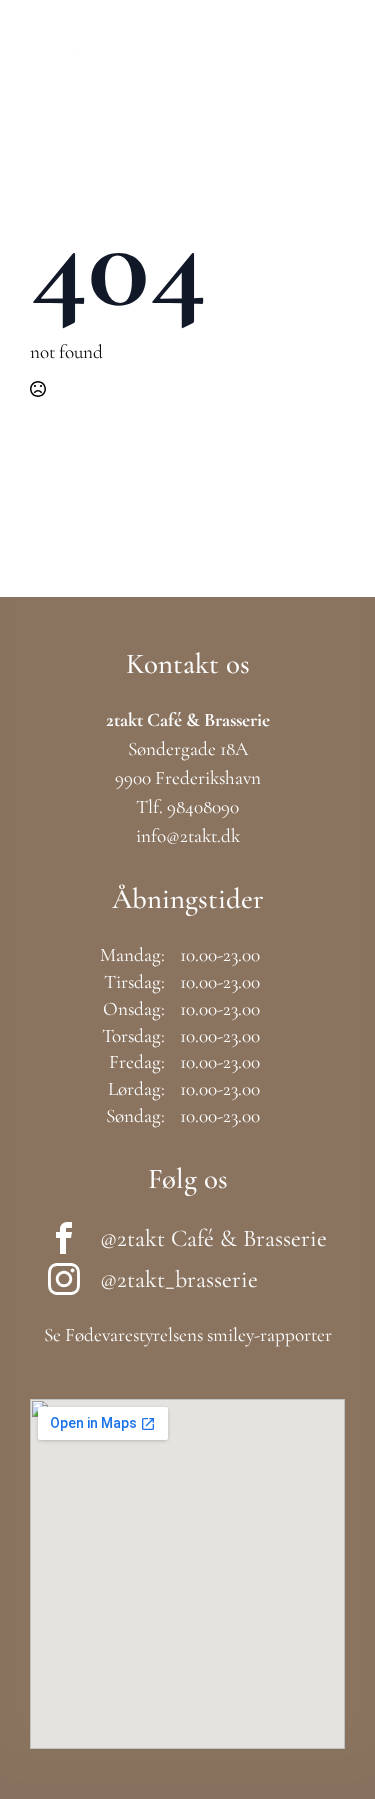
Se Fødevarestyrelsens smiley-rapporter (188, 1335)
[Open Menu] (330, 44)
